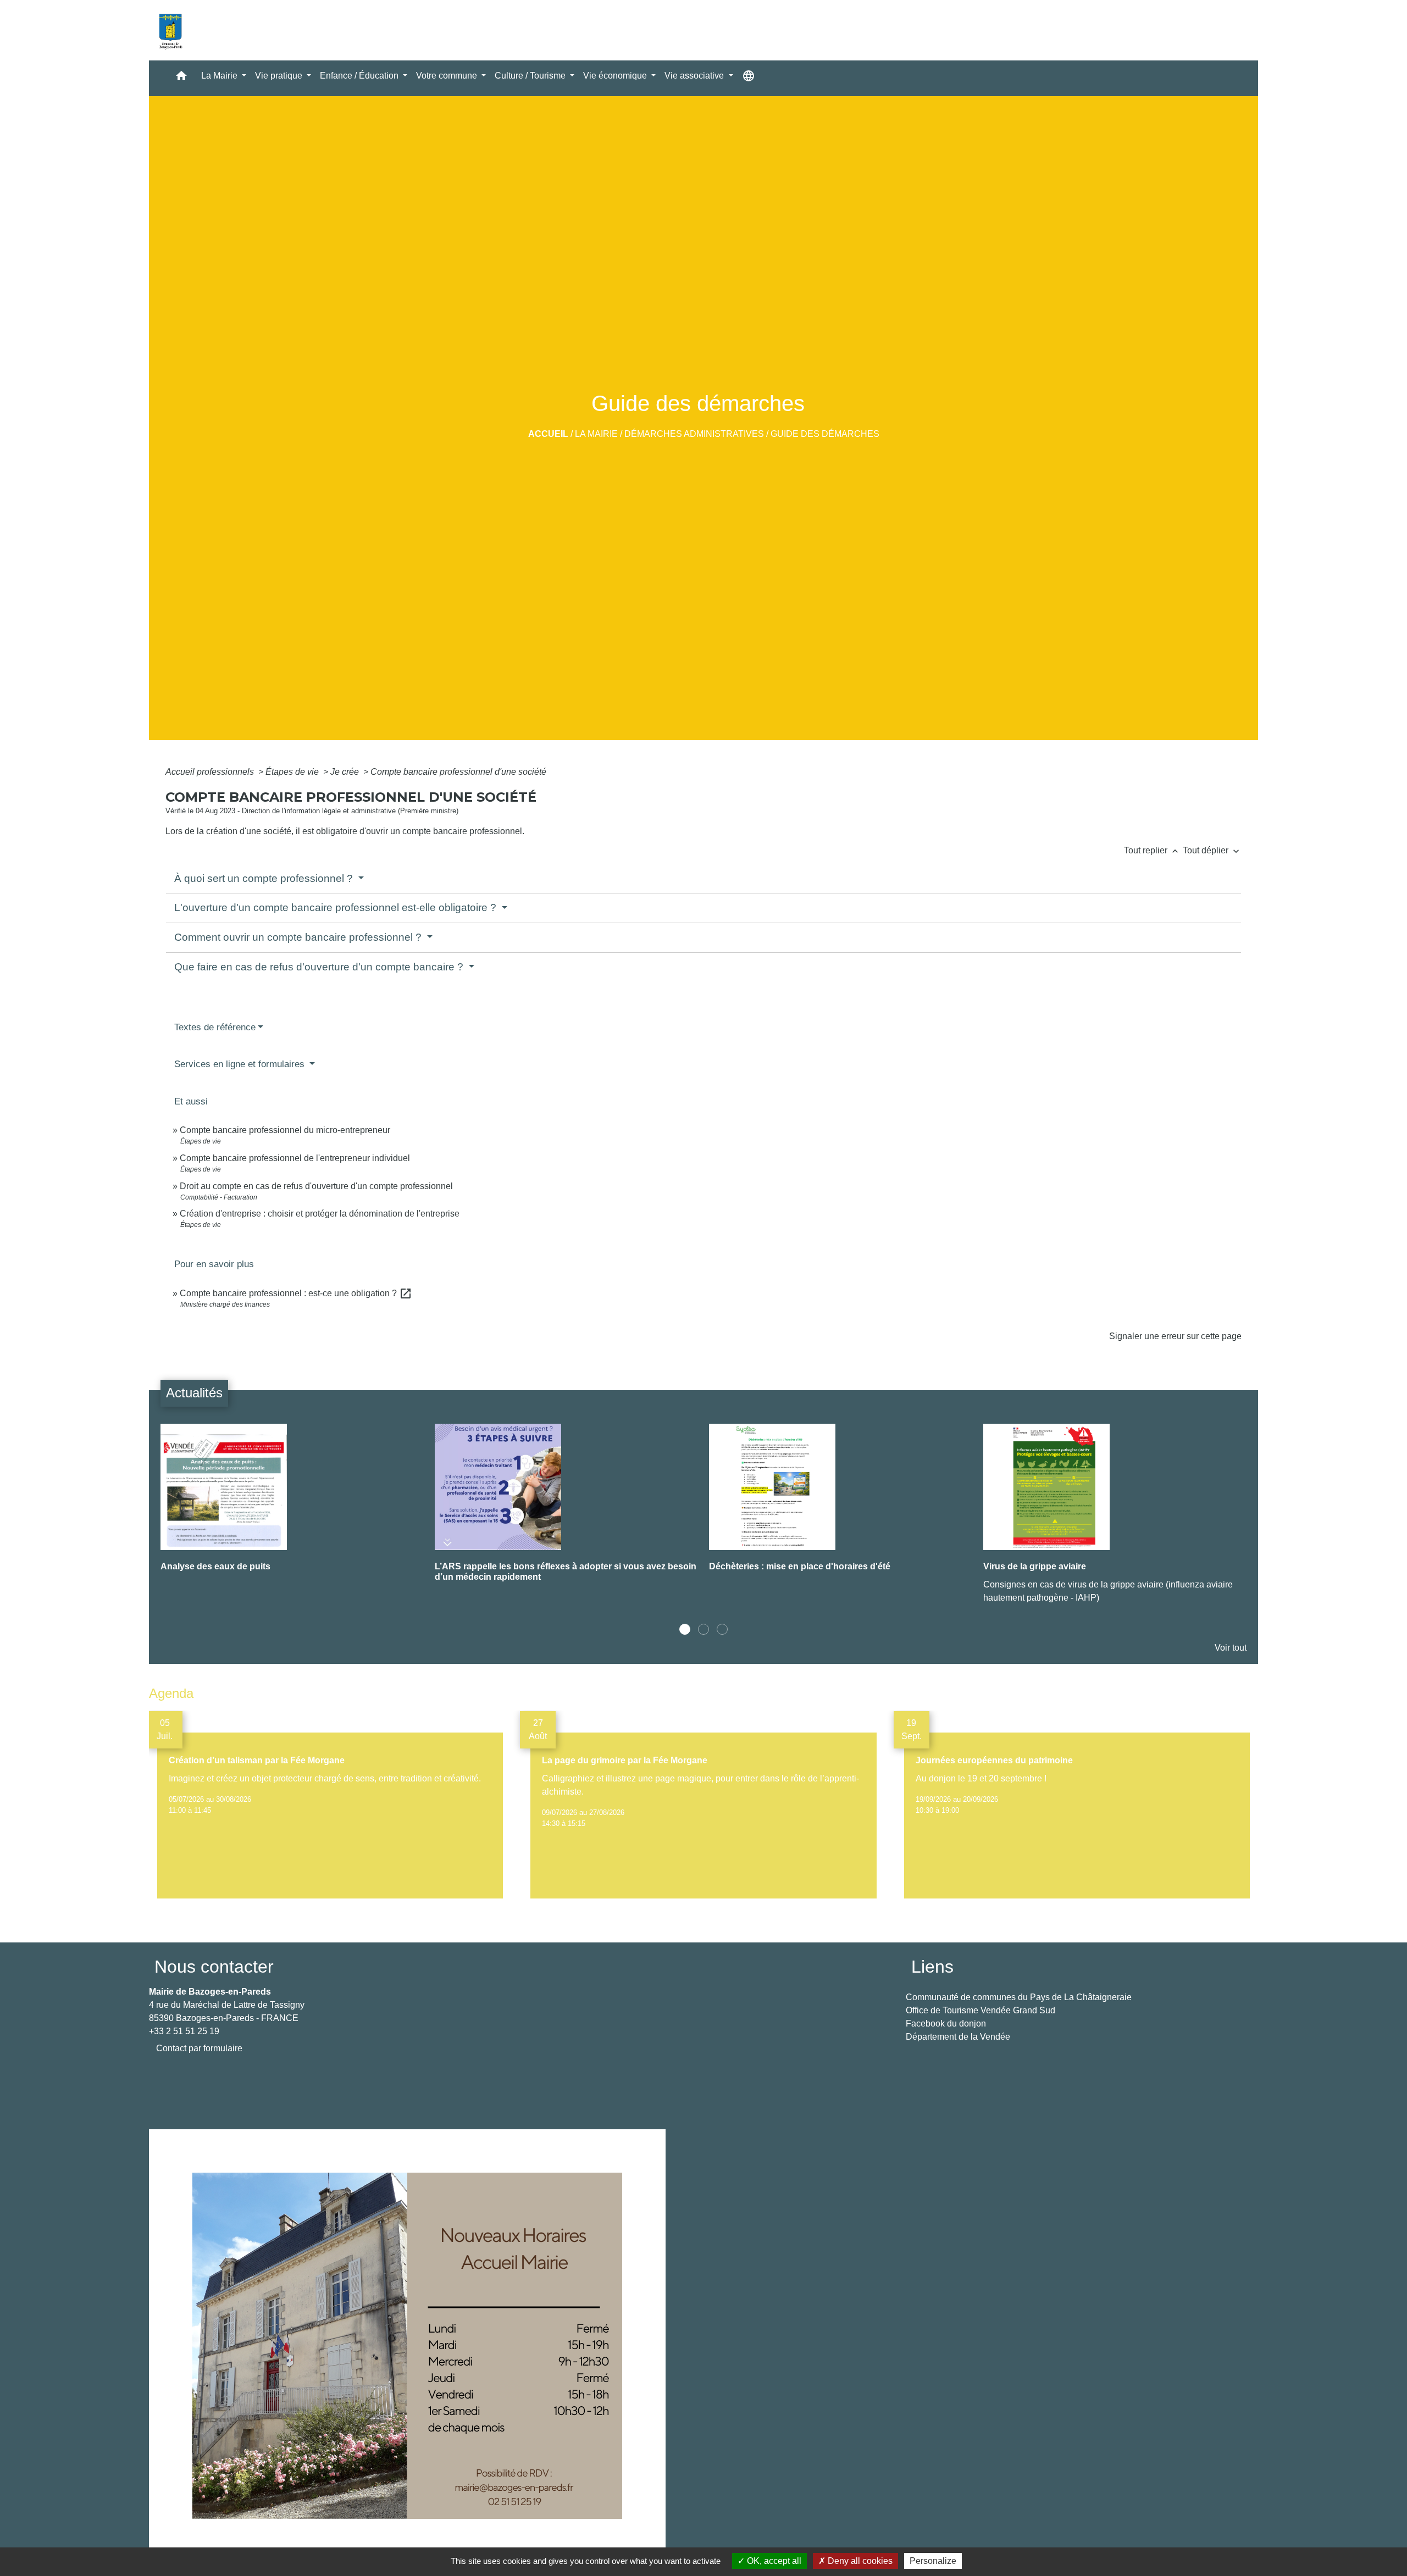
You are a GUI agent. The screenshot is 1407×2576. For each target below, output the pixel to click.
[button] (181, 78)
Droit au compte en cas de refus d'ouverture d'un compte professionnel (316, 1186)
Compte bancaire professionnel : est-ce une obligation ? (296, 1293)
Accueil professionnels (211, 772)
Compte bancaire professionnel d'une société (458, 772)
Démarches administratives (694, 434)
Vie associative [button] (695, 76)
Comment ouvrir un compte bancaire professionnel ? (299, 937)
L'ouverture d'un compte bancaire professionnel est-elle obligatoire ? (337, 907)
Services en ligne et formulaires (241, 1064)
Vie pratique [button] (280, 76)
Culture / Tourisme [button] (531, 76)
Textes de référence (215, 1027)
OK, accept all (773, 2561)
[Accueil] (170, 30)
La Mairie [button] (220, 76)
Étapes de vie (293, 772)
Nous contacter (214, 1967)
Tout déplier (1212, 850)
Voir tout (1231, 1648)
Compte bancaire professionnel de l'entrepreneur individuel (295, 1158)
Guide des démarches (825, 434)
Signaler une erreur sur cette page (1175, 1336)
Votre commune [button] (448, 76)
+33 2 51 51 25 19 (184, 2031)
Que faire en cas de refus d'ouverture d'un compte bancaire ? (320, 967)
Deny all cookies (859, 2561)
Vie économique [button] (616, 76)
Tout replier (1152, 850)
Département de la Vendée (958, 2037)
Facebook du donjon (946, 2023)
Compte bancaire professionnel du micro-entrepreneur (285, 1130)
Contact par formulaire (199, 2048)
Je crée (346, 772)
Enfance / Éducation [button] (360, 76)
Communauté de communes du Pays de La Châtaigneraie (1019, 1997)
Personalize (933, 2561)
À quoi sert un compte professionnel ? (265, 878)
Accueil (548, 434)
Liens (932, 1967)
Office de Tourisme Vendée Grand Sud (981, 2010)
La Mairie (596, 434)
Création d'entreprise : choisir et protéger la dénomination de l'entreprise (320, 1214)
